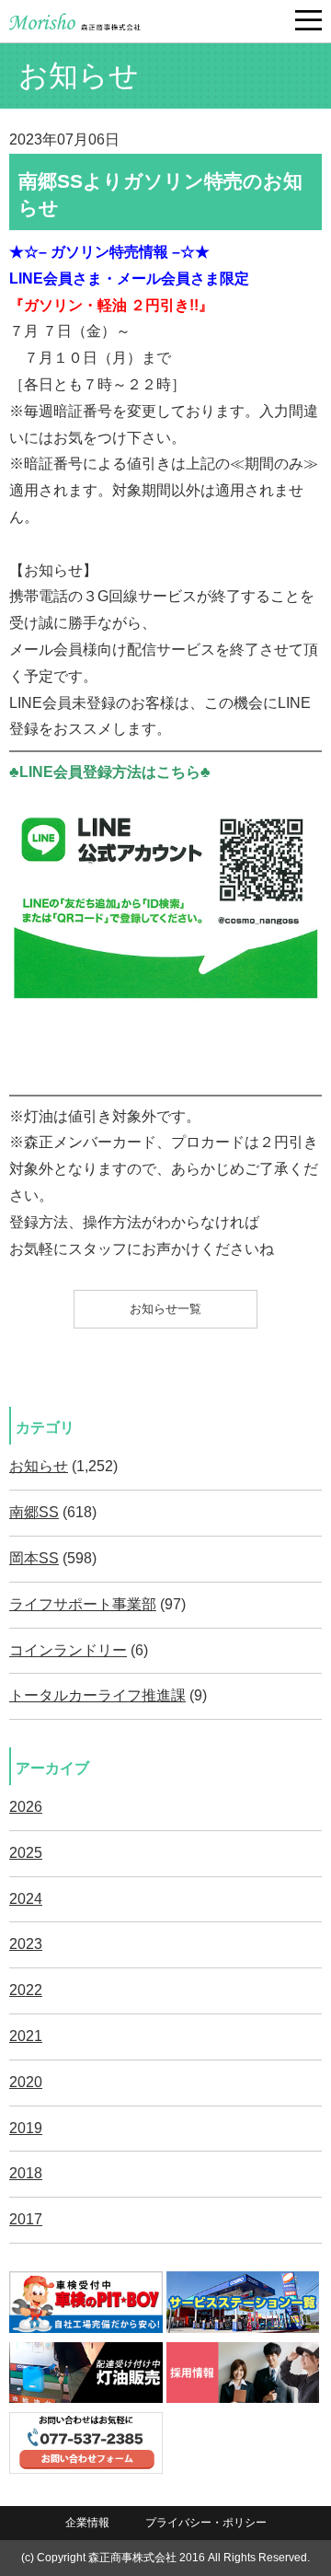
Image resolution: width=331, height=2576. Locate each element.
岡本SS (34, 1558)
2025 (26, 1853)
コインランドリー (68, 1650)
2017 (26, 2219)
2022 (26, 1990)
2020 (26, 2082)
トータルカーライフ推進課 (97, 1695)
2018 (26, 2173)
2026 (26, 1807)
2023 (26, 1944)
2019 (26, 2128)
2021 (26, 2036)
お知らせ (39, 1466)
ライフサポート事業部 (83, 1604)
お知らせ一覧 (165, 1309)
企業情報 (87, 2523)
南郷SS (34, 1512)
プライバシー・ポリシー (206, 2523)
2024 (26, 1899)
